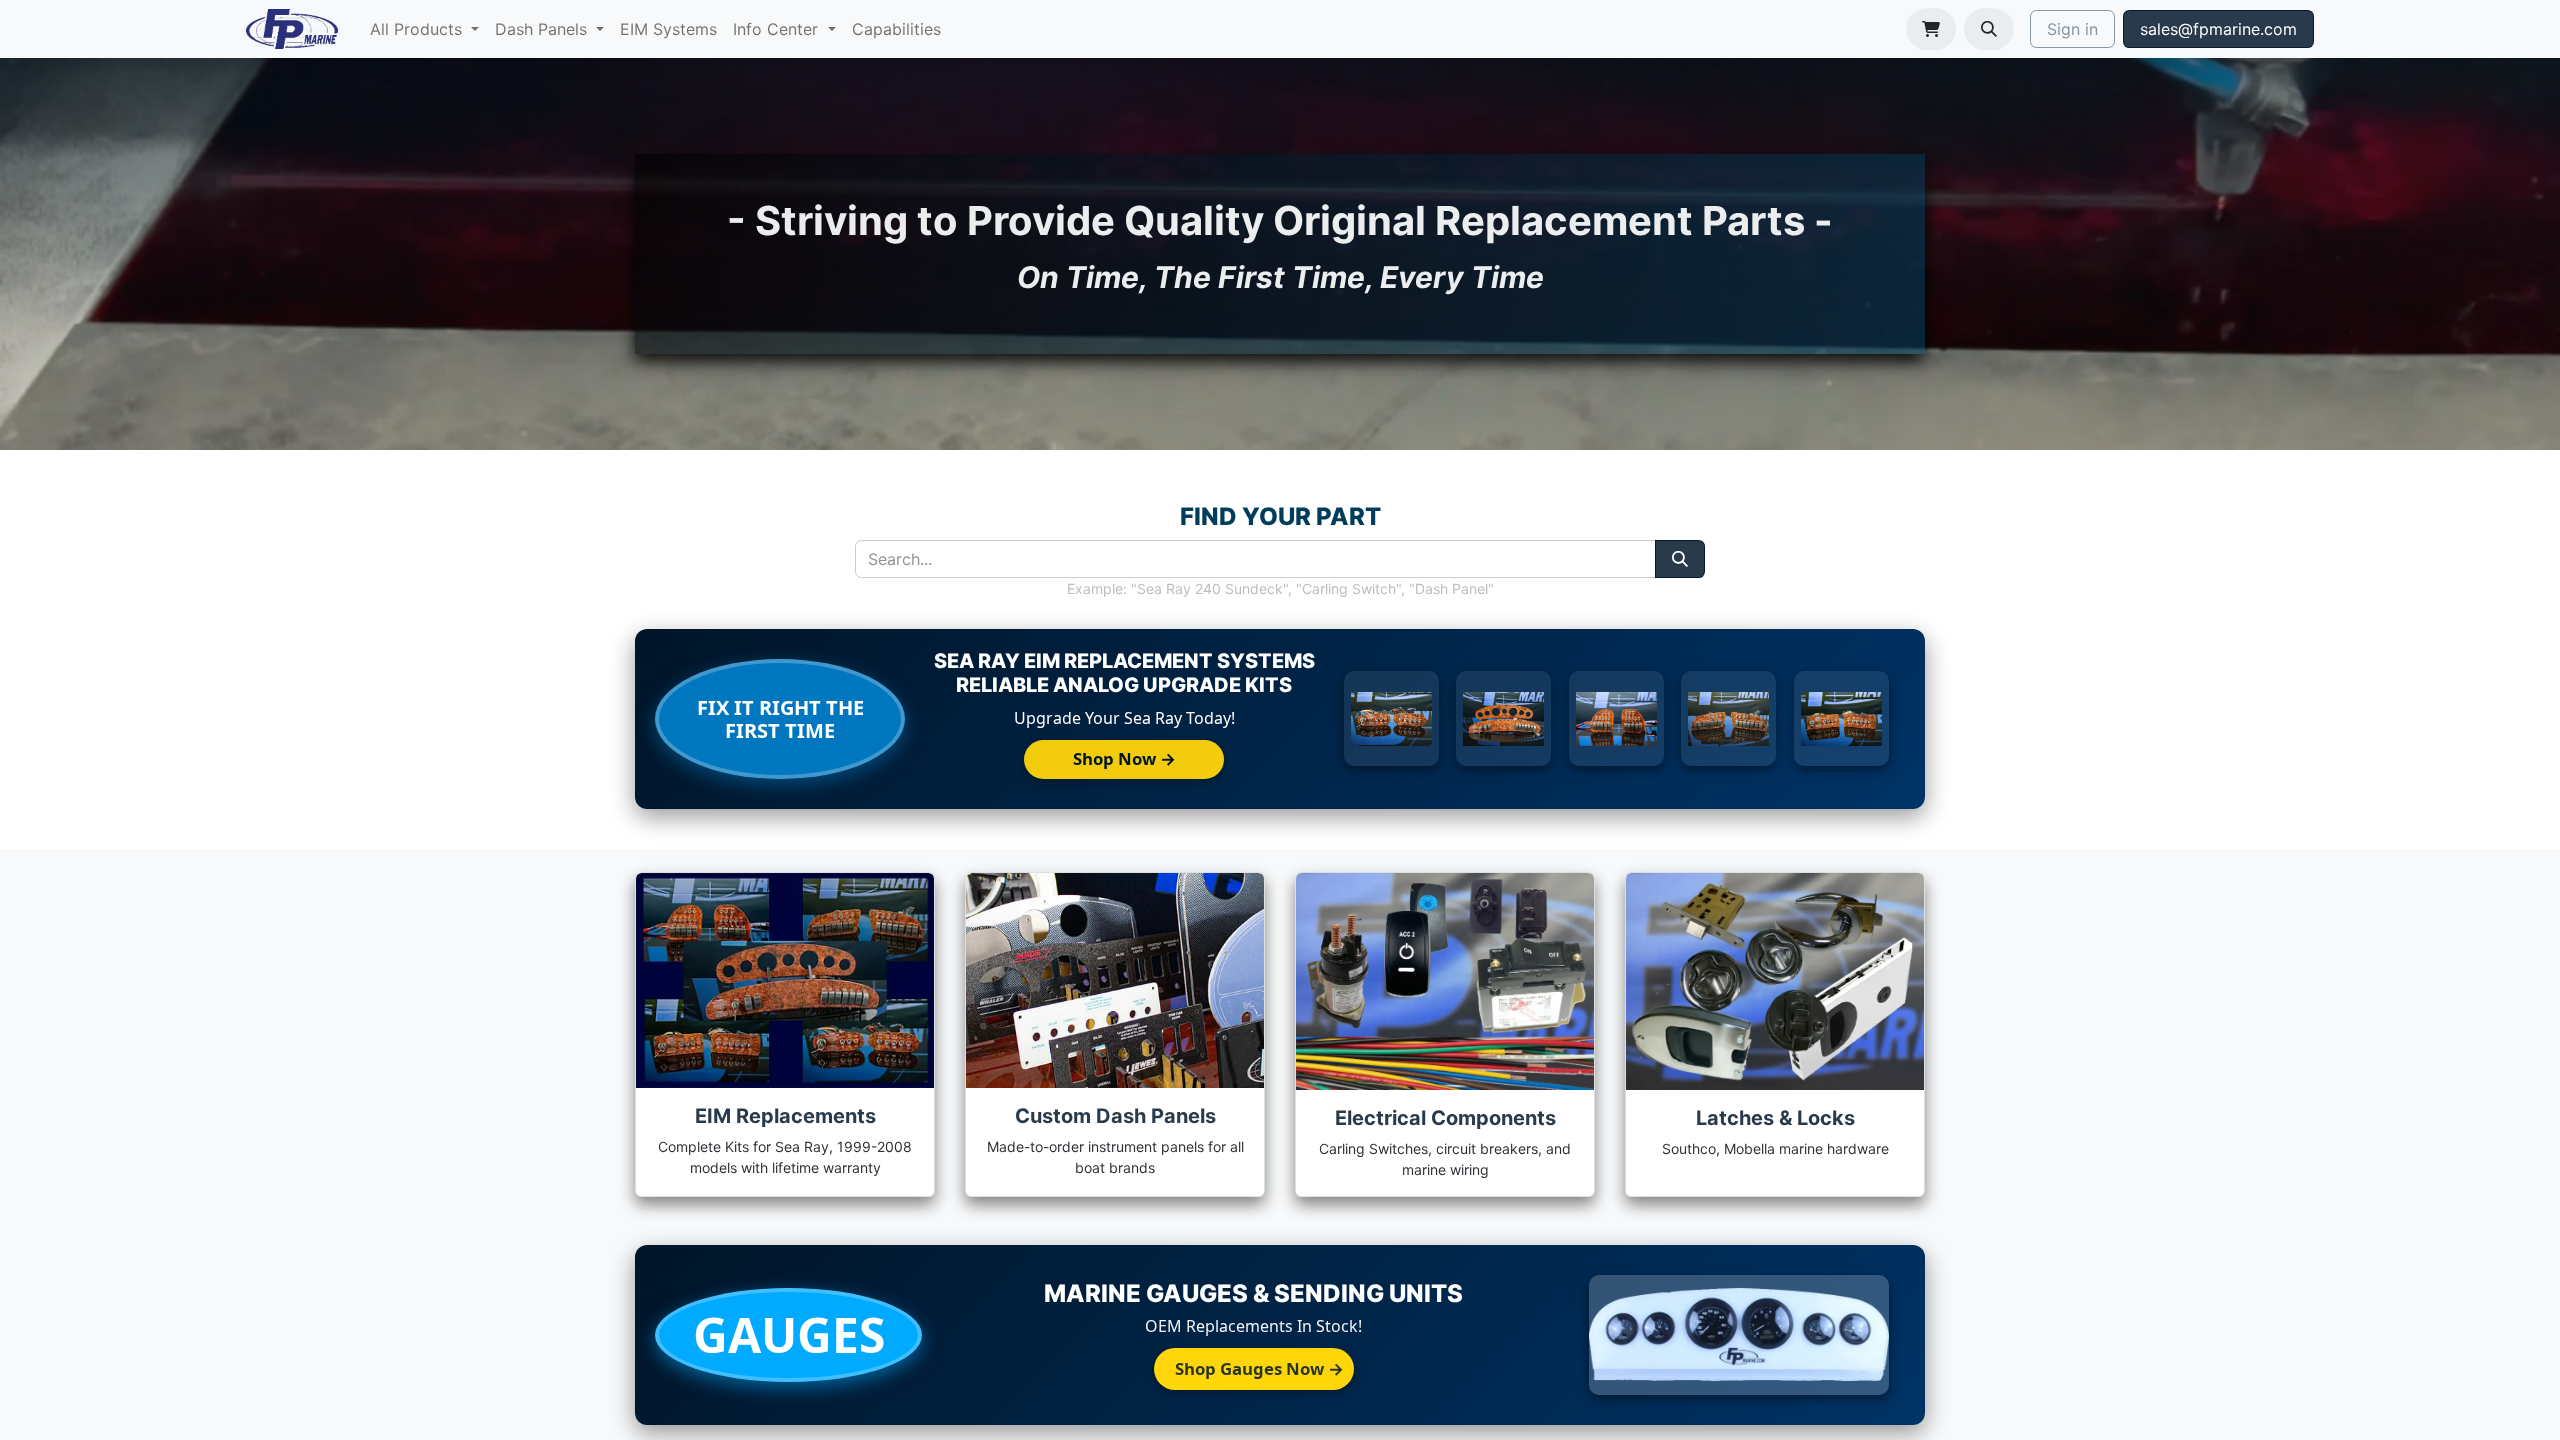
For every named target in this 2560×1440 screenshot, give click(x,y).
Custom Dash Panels (1115, 1116)
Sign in (2072, 29)
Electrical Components (1445, 1118)
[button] (1989, 29)
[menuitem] (424, 29)
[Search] (1680, 559)
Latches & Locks (1775, 1118)
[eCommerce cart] (1931, 29)
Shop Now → (1124, 758)
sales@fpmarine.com (2218, 29)
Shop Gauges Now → (1259, 1368)
